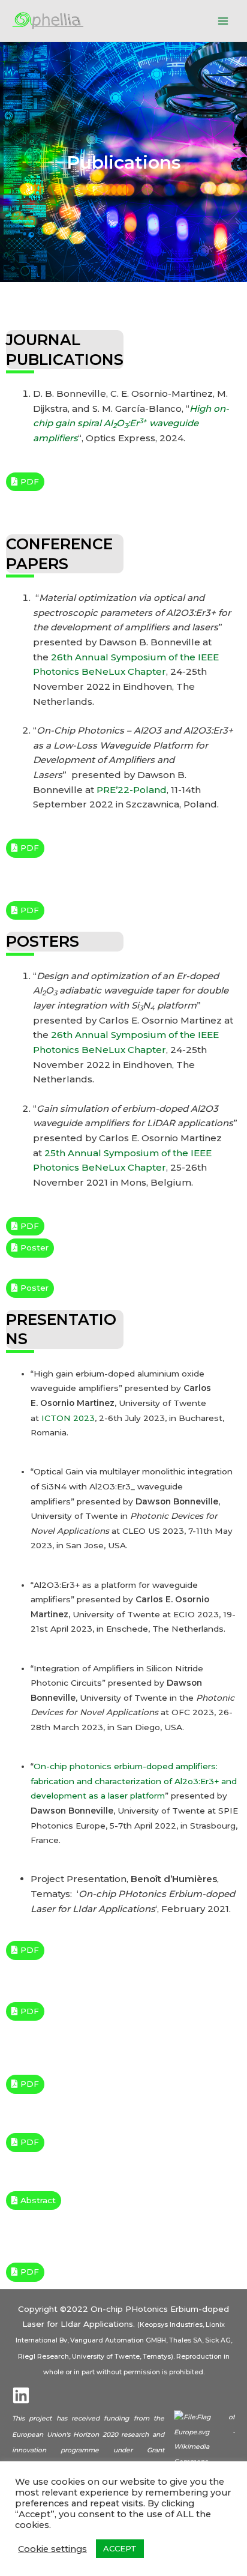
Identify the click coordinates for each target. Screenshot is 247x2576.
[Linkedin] (21, 2395)
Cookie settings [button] (52, 2549)
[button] (25, 482)
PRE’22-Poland (132, 790)
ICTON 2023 (68, 1418)
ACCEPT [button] (120, 2548)
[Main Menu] (223, 21)
